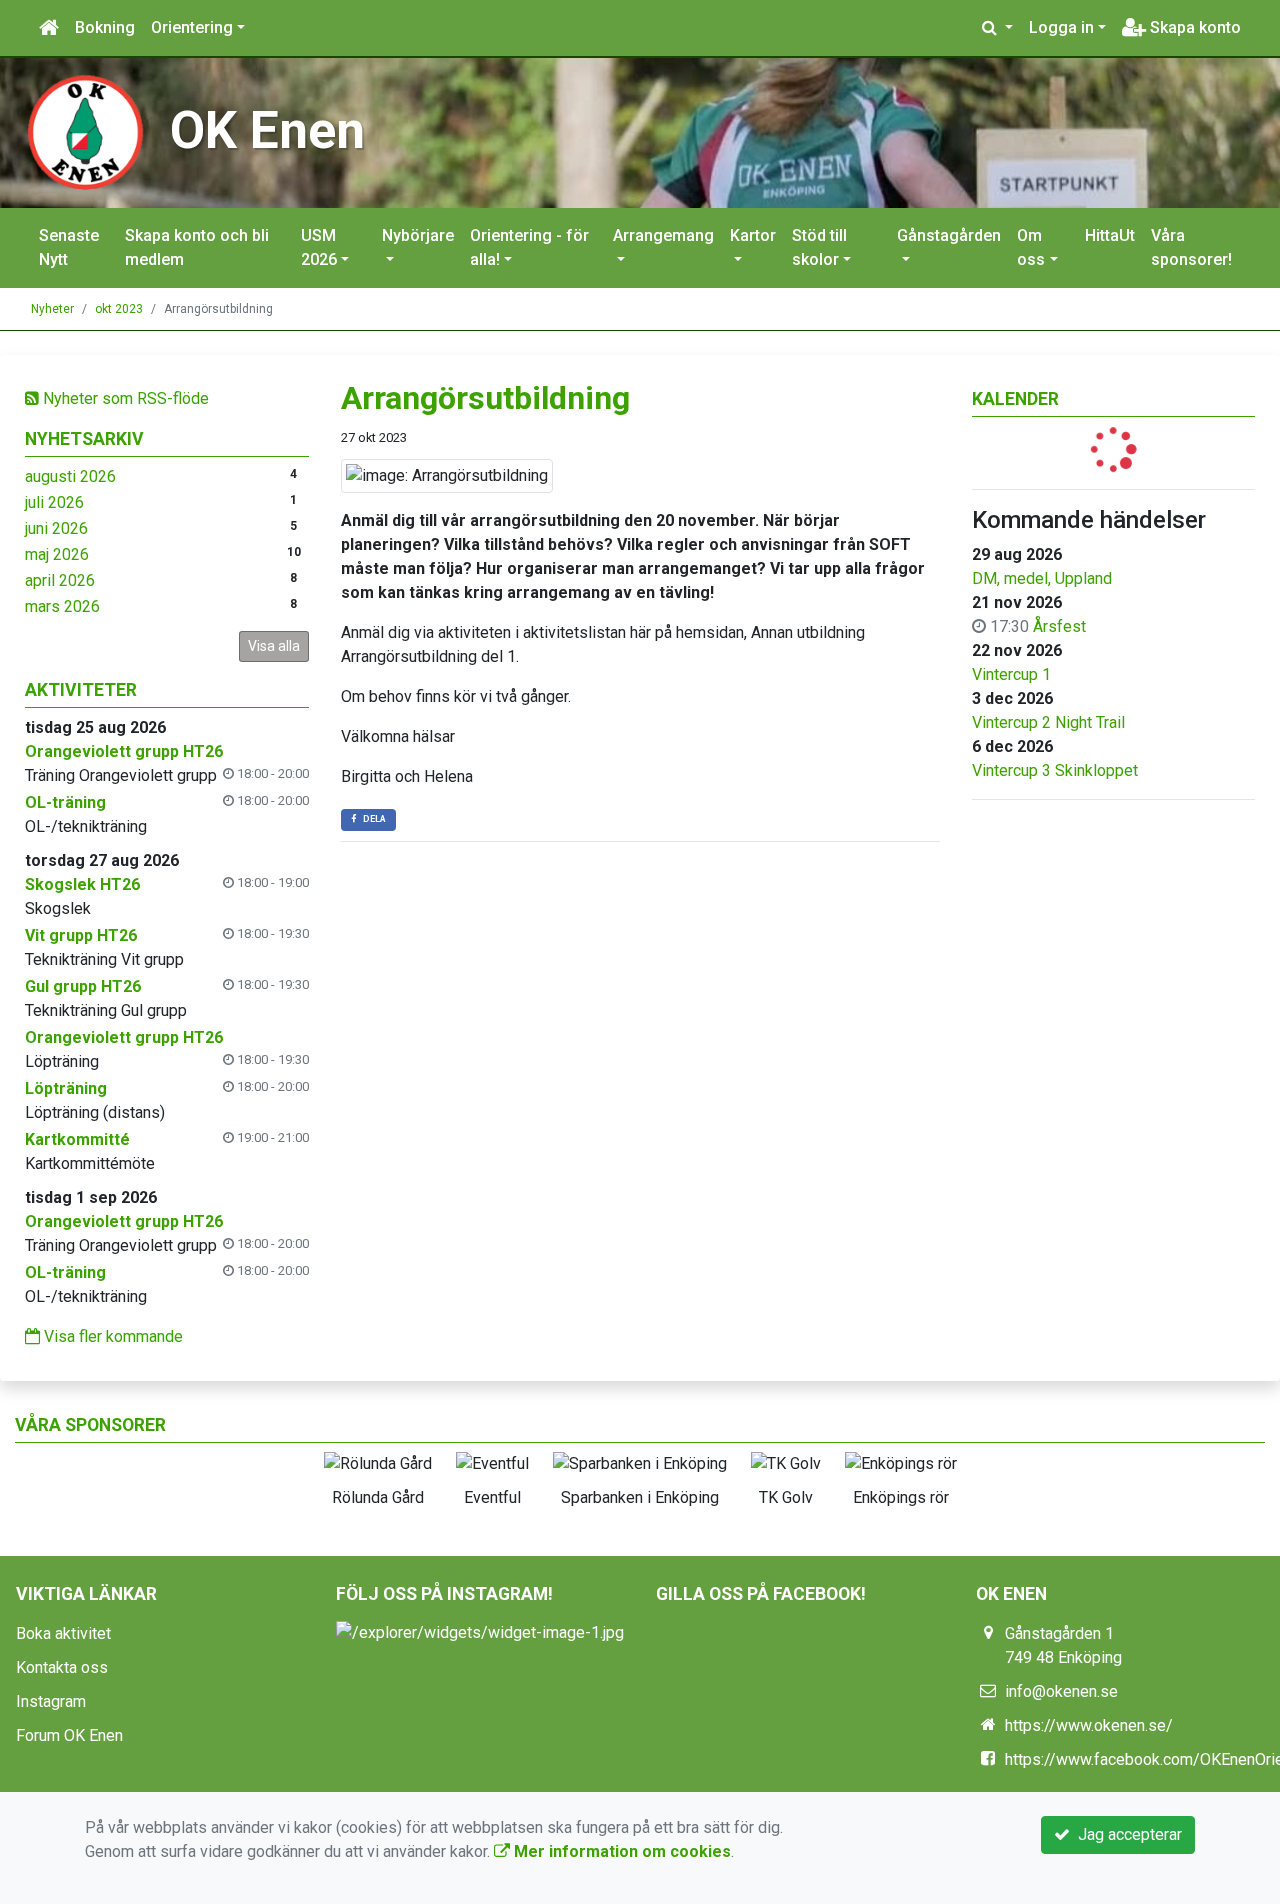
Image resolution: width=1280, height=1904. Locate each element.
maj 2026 (57, 554)
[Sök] (997, 28)
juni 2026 (56, 528)
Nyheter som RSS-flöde (124, 398)
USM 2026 (319, 247)
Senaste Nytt (69, 247)
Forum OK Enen (69, 1735)
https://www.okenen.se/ (1089, 1725)
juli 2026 (54, 502)
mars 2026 (62, 606)
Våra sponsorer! (1191, 247)
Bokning (105, 27)
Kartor (753, 235)
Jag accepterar (1126, 1834)
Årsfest (1059, 626)
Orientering (192, 27)
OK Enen (267, 130)
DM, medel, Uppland (1042, 578)
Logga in (1061, 27)
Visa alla (274, 646)
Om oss (1031, 247)
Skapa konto (1193, 27)
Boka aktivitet (63, 1633)
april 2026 (60, 580)
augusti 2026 (70, 476)
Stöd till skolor (819, 247)
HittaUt (1110, 235)
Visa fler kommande (111, 1336)
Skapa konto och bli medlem (197, 247)
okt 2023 (119, 309)
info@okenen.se (1061, 1691)
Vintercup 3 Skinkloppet (1055, 770)
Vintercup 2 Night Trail (1048, 722)
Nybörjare (418, 235)
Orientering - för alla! (529, 247)
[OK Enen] (85, 131)
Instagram (51, 1701)
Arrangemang (663, 235)
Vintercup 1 (1011, 674)
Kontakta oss (62, 1667)
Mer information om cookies (620, 1851)
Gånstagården (949, 235)
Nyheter (52, 309)
